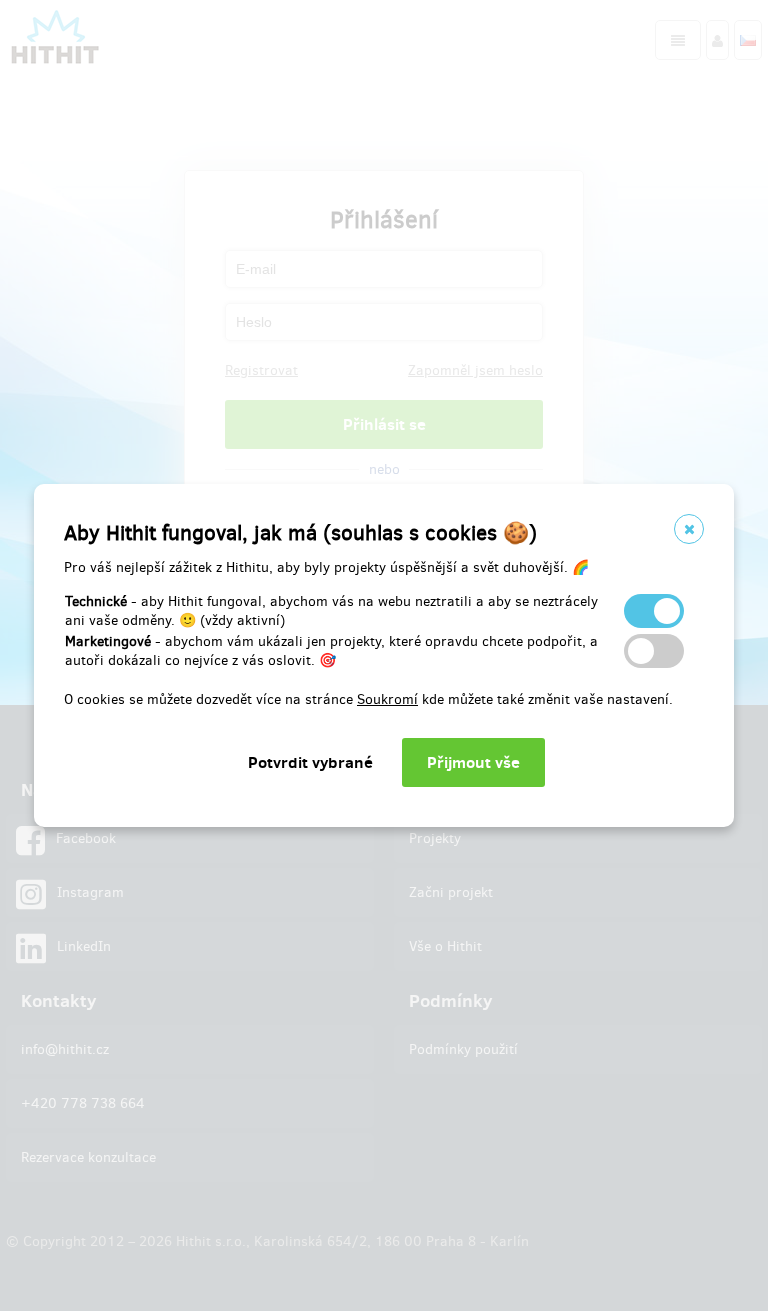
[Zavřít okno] (689, 529)
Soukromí (387, 699)
